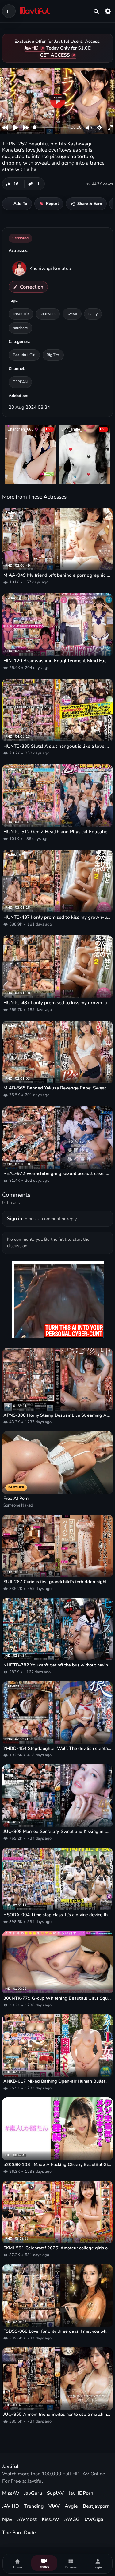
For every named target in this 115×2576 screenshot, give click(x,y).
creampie (21, 314)
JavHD (32, 48)
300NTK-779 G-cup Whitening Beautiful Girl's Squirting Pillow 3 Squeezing (57, 1998)
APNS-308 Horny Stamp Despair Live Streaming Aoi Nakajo (57, 1415)
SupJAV (55, 2493)
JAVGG (72, 2519)
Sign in (15, 1219)
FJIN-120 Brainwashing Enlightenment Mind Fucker (57, 661)
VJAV (54, 2506)
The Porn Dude (19, 2533)
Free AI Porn (16, 1498)
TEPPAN (20, 382)
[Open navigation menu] (9, 11)
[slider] (51, 127)
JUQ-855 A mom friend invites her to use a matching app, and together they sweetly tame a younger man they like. (57, 2414)
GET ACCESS (55, 55)
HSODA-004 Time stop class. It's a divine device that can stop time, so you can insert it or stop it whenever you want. (57, 1915)
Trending (34, 2506)
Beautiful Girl (24, 355)
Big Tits (53, 355)
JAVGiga (94, 2519)
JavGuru (33, 2493)
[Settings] (108, 11)
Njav (7, 2519)
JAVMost (27, 2519)
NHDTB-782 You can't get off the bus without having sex (57, 1665)
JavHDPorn (81, 2493)
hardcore (20, 328)
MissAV (11, 2493)
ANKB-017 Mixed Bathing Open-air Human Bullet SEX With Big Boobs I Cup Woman (57, 2081)
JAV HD (11, 2506)
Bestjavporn (96, 2506)
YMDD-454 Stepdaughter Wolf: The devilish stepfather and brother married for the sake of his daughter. (57, 1748)
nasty (93, 314)
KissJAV (50, 2519)
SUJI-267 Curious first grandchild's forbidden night (55, 1582)
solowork (48, 314)
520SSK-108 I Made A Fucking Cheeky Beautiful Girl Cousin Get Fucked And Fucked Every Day (57, 2165)
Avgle (71, 2506)
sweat (72, 314)
